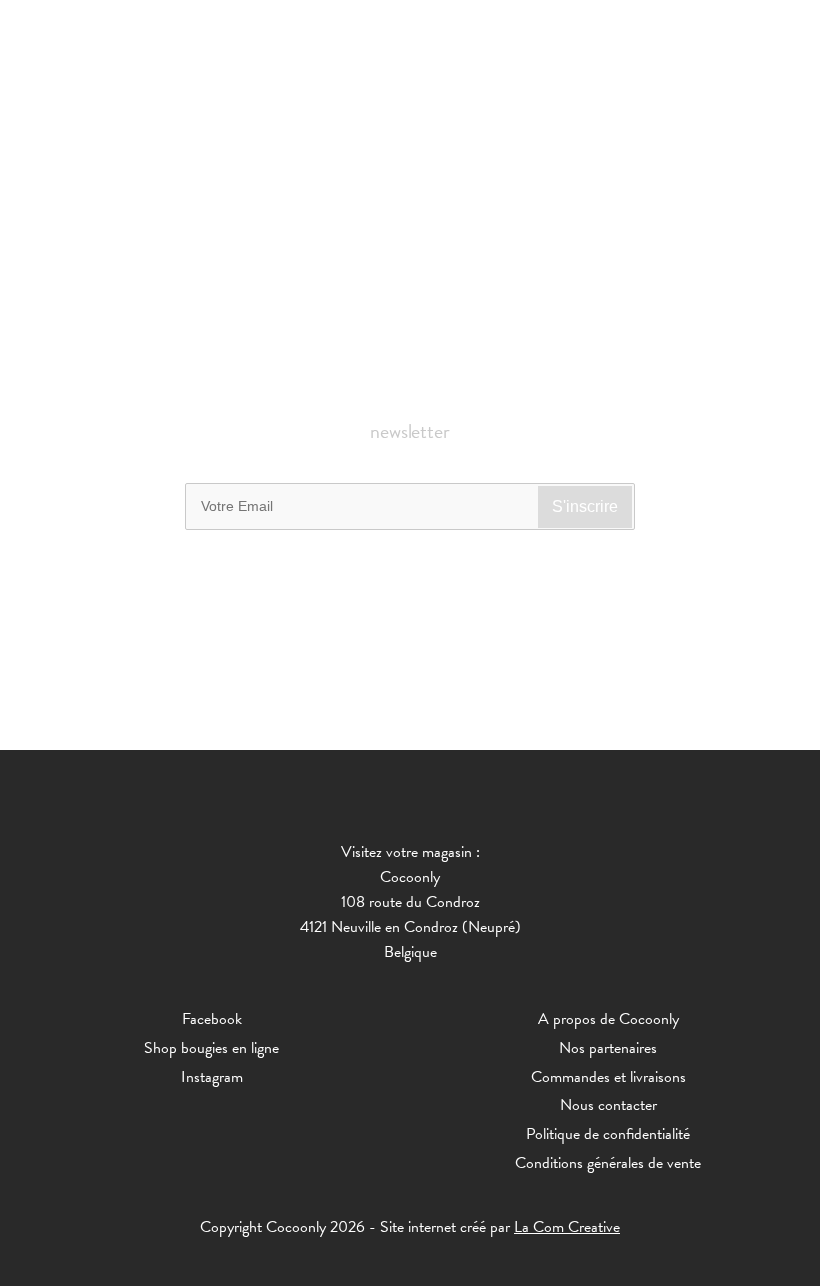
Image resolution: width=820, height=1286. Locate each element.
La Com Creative (567, 1227)
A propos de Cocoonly (608, 1019)
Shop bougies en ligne (211, 1048)
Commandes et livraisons (608, 1077)
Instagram (212, 1077)
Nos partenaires (608, 1048)
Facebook (212, 1019)
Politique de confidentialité (608, 1134)
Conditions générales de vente (608, 1163)
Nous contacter (608, 1105)
